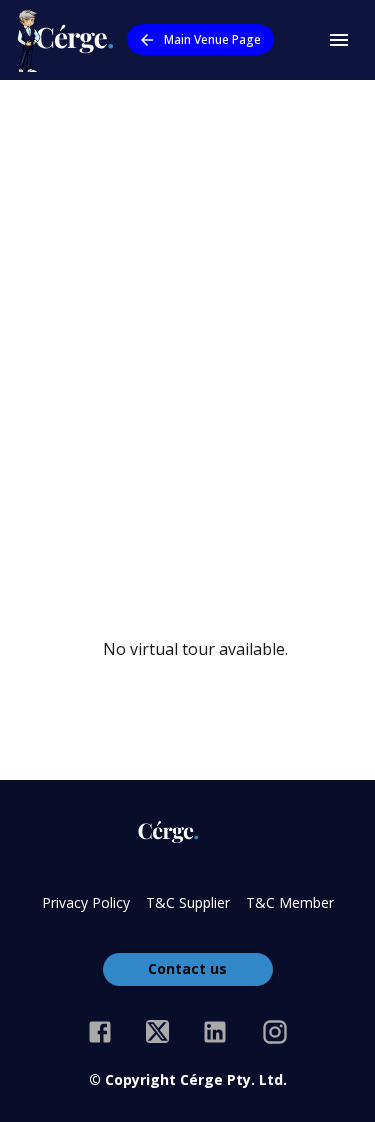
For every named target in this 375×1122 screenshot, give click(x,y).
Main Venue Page (212, 39)
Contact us (187, 968)
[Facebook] (100, 1032)
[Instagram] (275, 1032)
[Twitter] (157, 1032)
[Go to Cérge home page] (69, 40)
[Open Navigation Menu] (339, 40)
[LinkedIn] (215, 1032)
